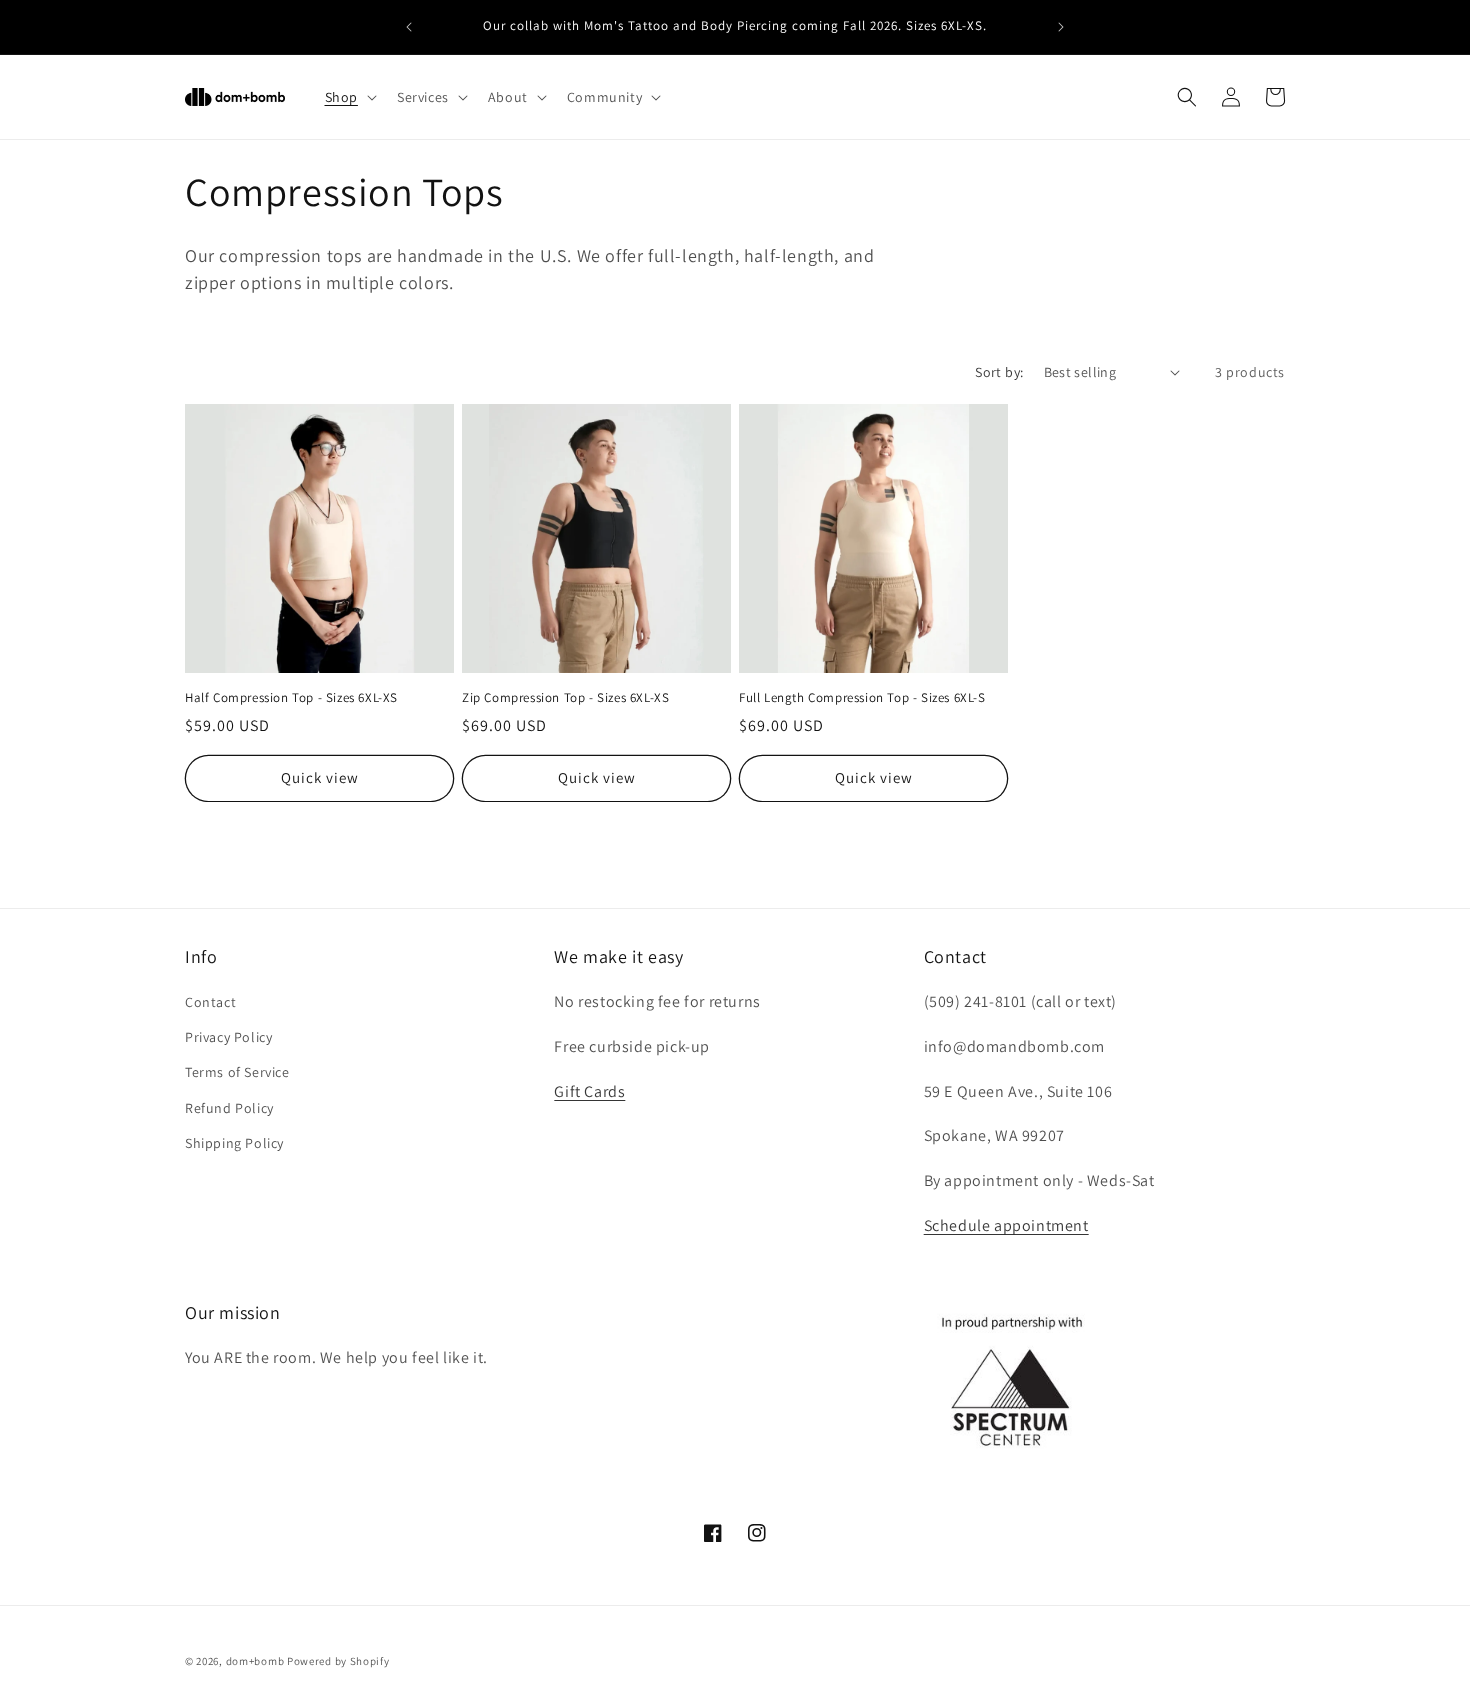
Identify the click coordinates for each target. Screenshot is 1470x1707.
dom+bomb (255, 1661)
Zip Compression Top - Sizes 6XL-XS (565, 698)
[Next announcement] (1061, 27)
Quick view (320, 777)
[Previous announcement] (409, 27)
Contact (210, 1002)
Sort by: (999, 372)
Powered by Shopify (338, 1661)
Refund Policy (229, 1108)
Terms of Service (237, 1072)
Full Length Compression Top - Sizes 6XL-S (862, 698)
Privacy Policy (228, 1037)
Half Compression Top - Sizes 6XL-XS (291, 698)
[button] (349, 97)
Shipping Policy (234, 1143)
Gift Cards (589, 1091)
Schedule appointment (1006, 1225)
